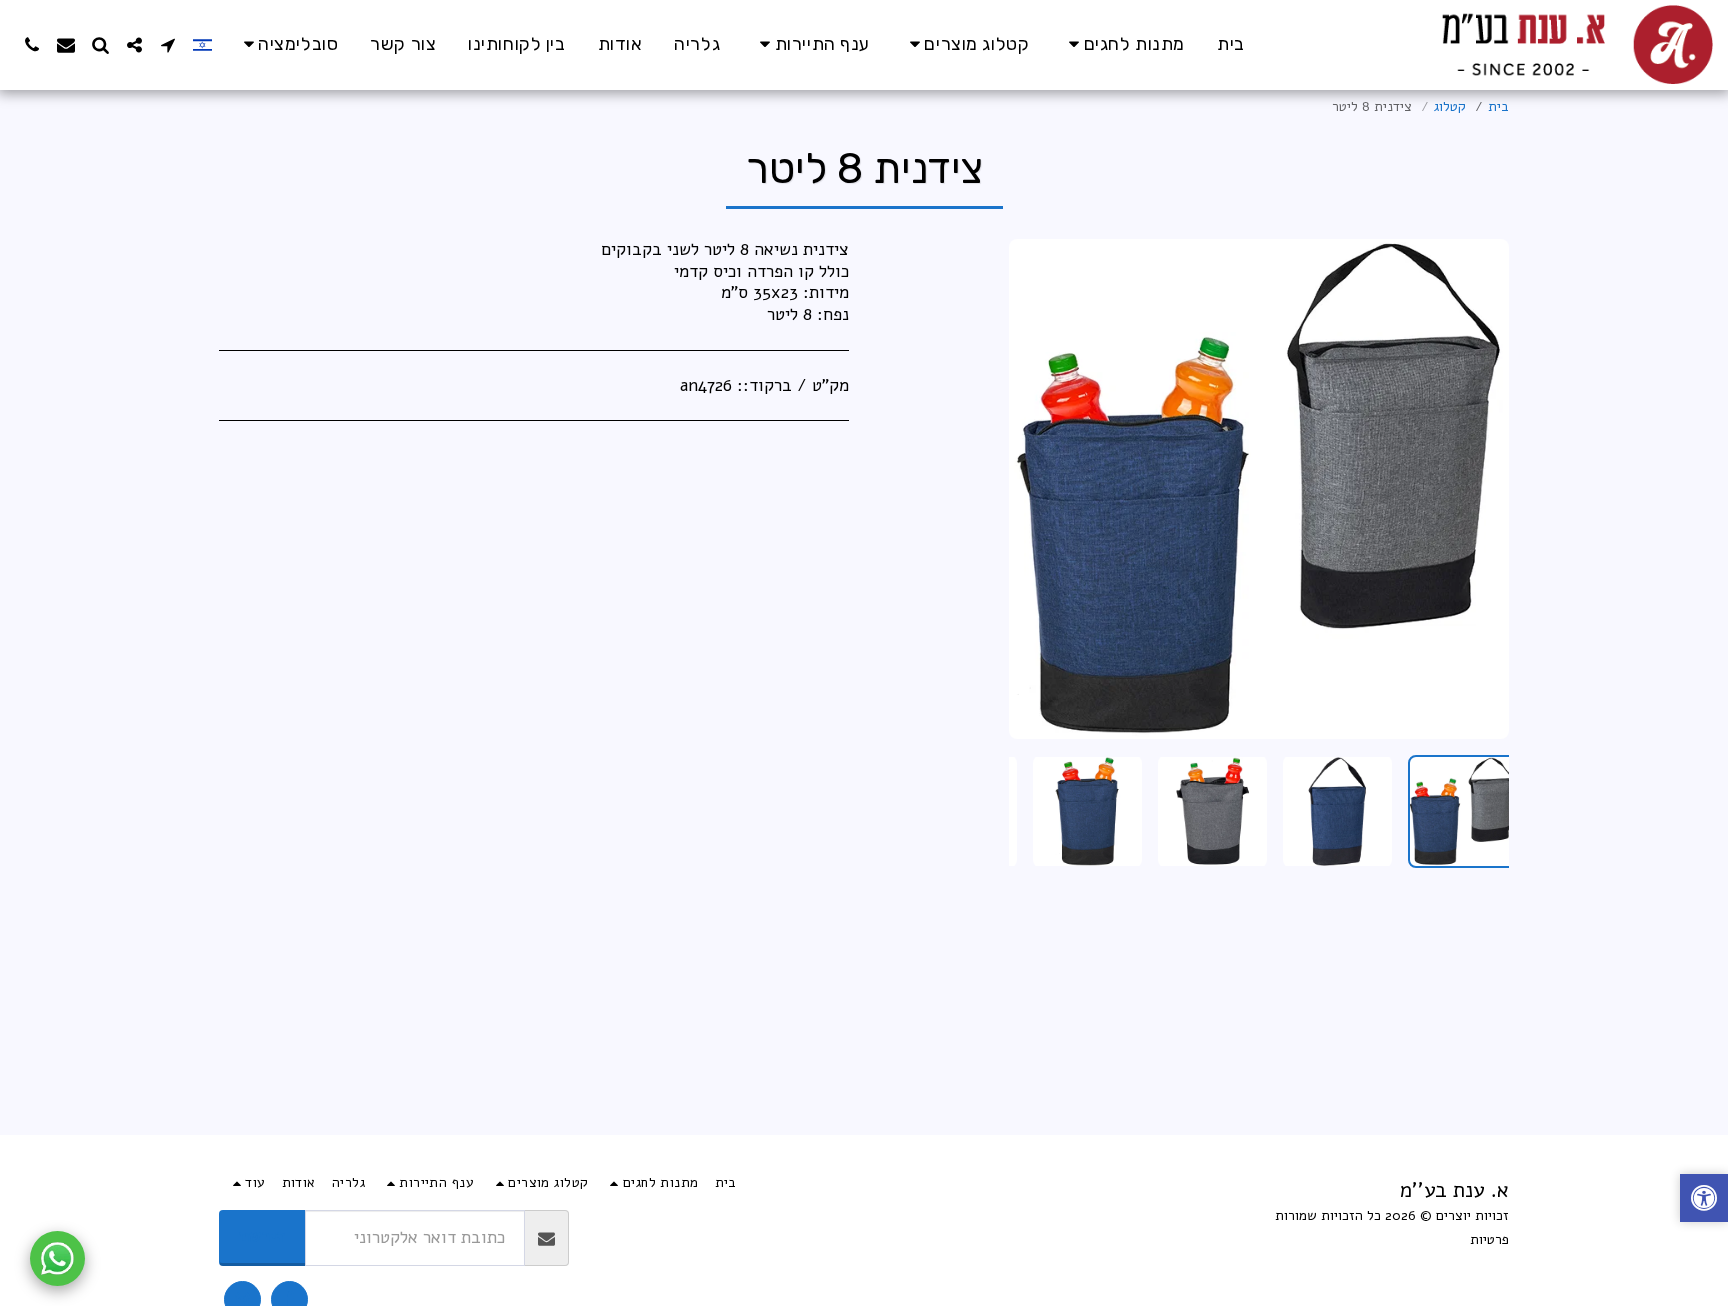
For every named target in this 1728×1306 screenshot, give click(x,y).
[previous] (1477, 489)
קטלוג (1450, 106)
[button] (287, 44)
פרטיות (1489, 1239)
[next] (1041, 489)
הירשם (262, 1236)
